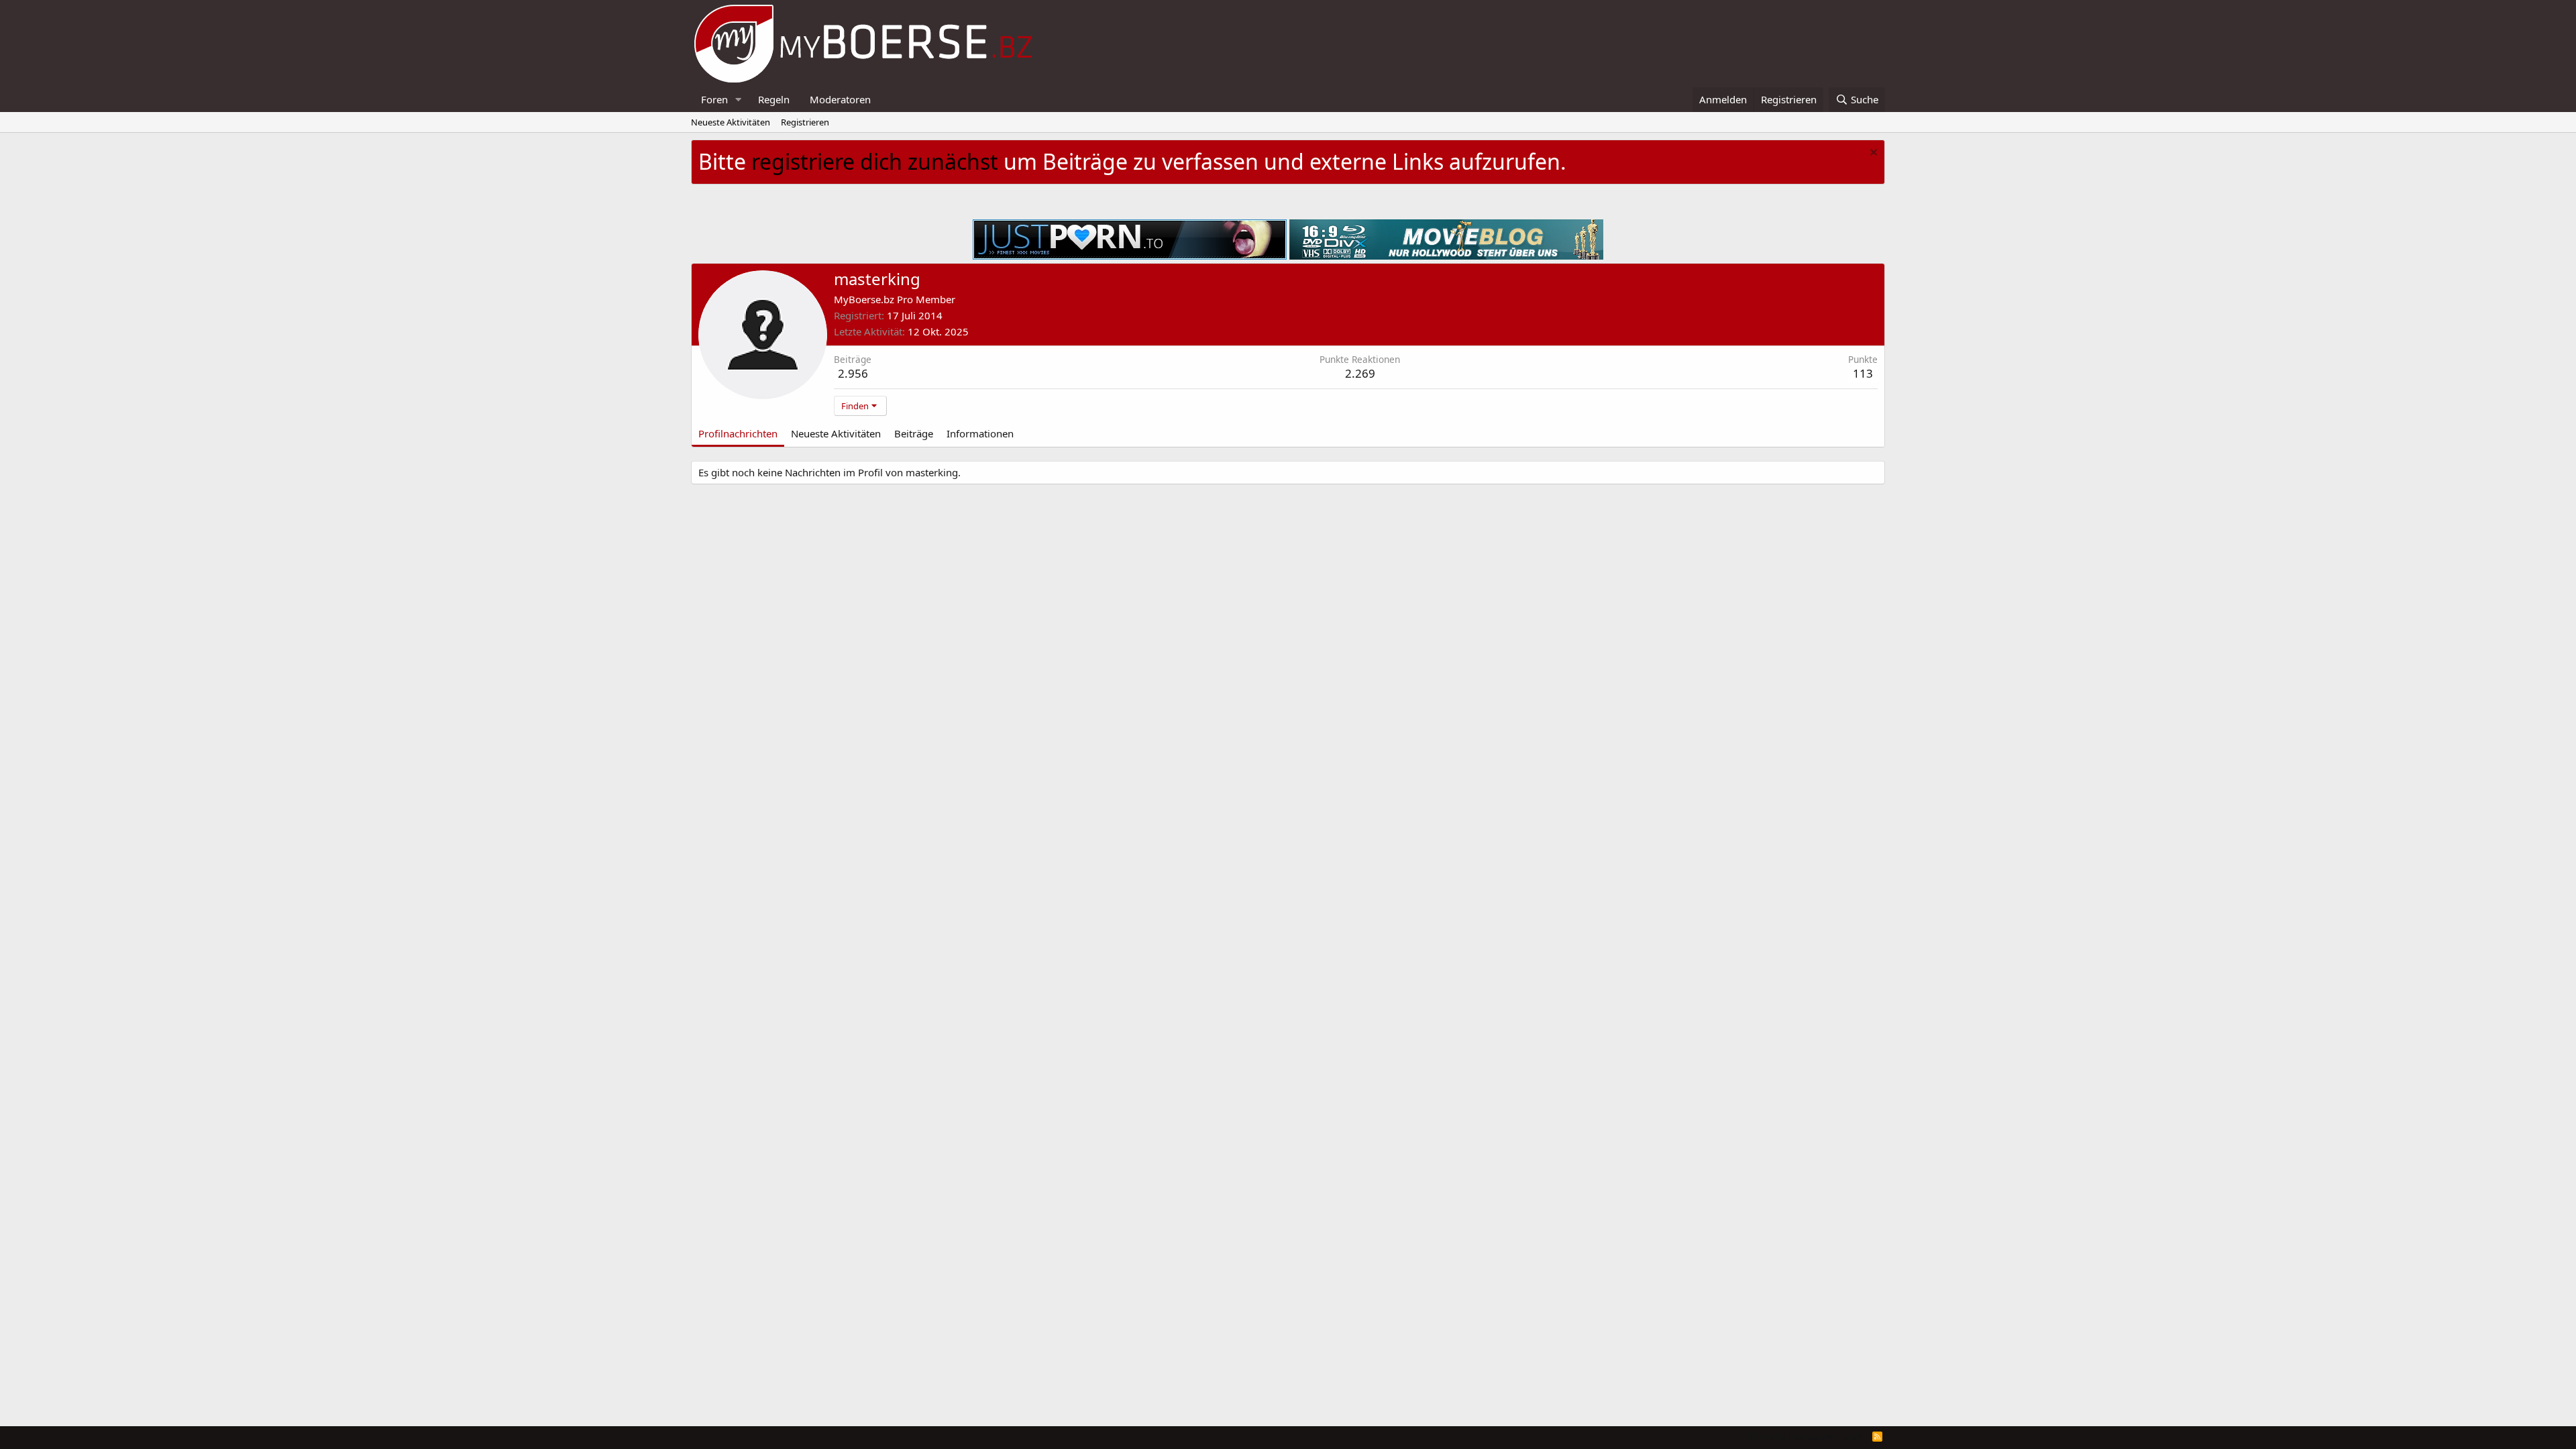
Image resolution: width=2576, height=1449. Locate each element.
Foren (714, 99)
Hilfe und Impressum (1791, 1436)
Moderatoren (840, 99)
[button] (739, 100)
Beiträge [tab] (914, 433)
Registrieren (805, 122)
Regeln (774, 99)
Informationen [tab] (980, 433)
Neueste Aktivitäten (731, 122)
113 (1863, 373)
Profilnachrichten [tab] (738, 433)
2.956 (853, 373)
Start (1853, 1436)
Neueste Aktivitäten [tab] (836, 433)
